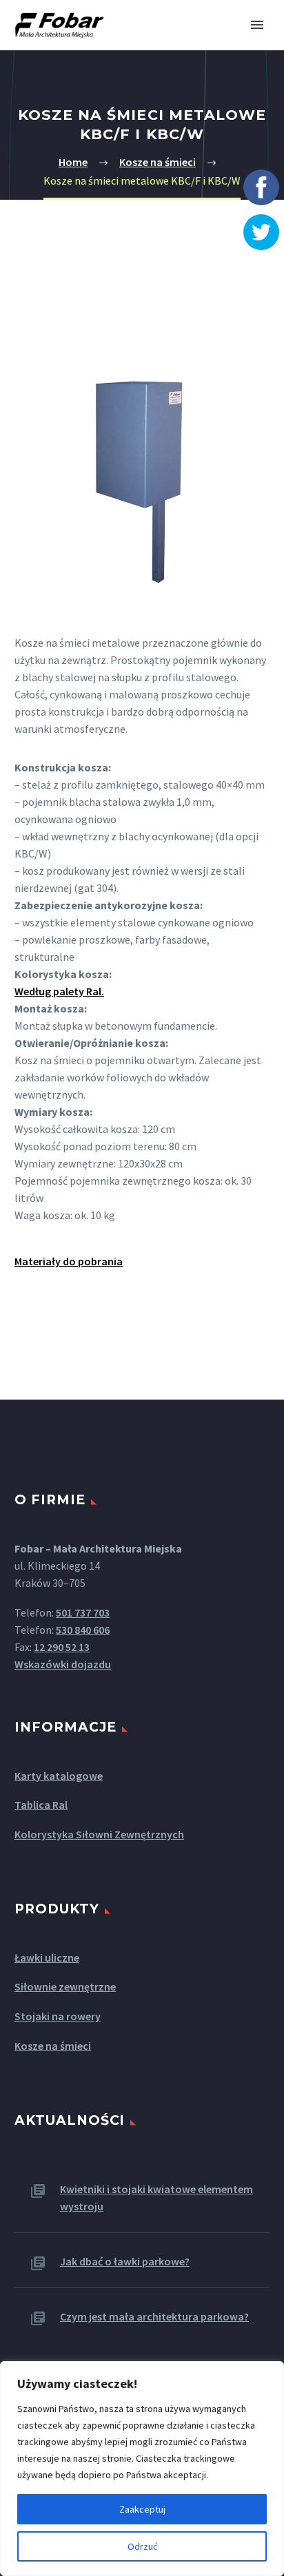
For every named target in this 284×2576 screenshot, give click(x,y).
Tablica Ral (41, 1805)
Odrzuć (142, 2546)
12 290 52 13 (62, 1647)
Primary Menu (257, 25)
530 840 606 (83, 1630)
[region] (142, 2469)
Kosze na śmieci (158, 162)
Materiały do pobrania (69, 1261)
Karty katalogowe (59, 1776)
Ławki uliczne (47, 1957)
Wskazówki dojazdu (63, 1664)
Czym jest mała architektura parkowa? (154, 2316)
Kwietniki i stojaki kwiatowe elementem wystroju (156, 2198)
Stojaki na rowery (58, 2016)
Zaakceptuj (142, 2509)
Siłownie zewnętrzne (65, 1986)
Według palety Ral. (59, 991)
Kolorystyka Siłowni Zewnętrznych (99, 1834)
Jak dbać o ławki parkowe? (125, 2261)
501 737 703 (83, 1612)
